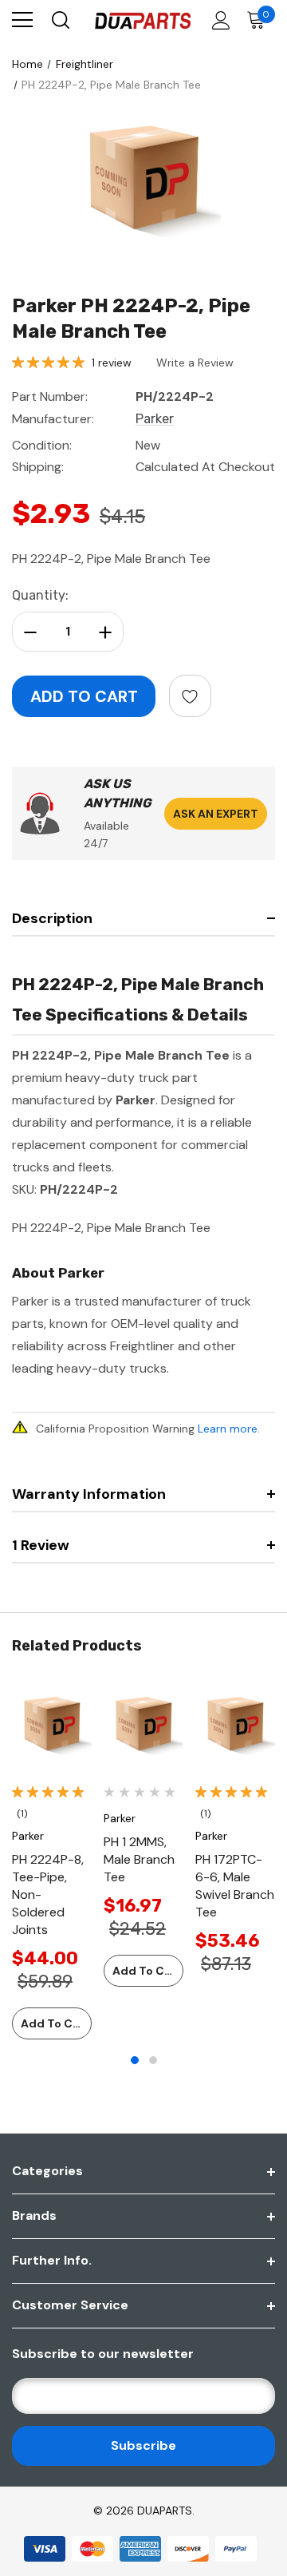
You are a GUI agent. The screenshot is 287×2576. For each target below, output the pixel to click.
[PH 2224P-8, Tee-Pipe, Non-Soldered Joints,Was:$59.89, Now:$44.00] (52, 1726)
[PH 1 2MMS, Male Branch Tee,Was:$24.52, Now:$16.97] (143, 1726)
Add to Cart (55, 2023)
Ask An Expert (216, 814)
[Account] (218, 20)
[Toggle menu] (22, 20)
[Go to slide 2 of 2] (153, 2060)
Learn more (228, 1429)
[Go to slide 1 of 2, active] (135, 2060)
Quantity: (40, 595)
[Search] (59, 20)
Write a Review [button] (195, 363)
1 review (112, 363)
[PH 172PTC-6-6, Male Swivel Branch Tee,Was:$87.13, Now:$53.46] (235, 1726)
